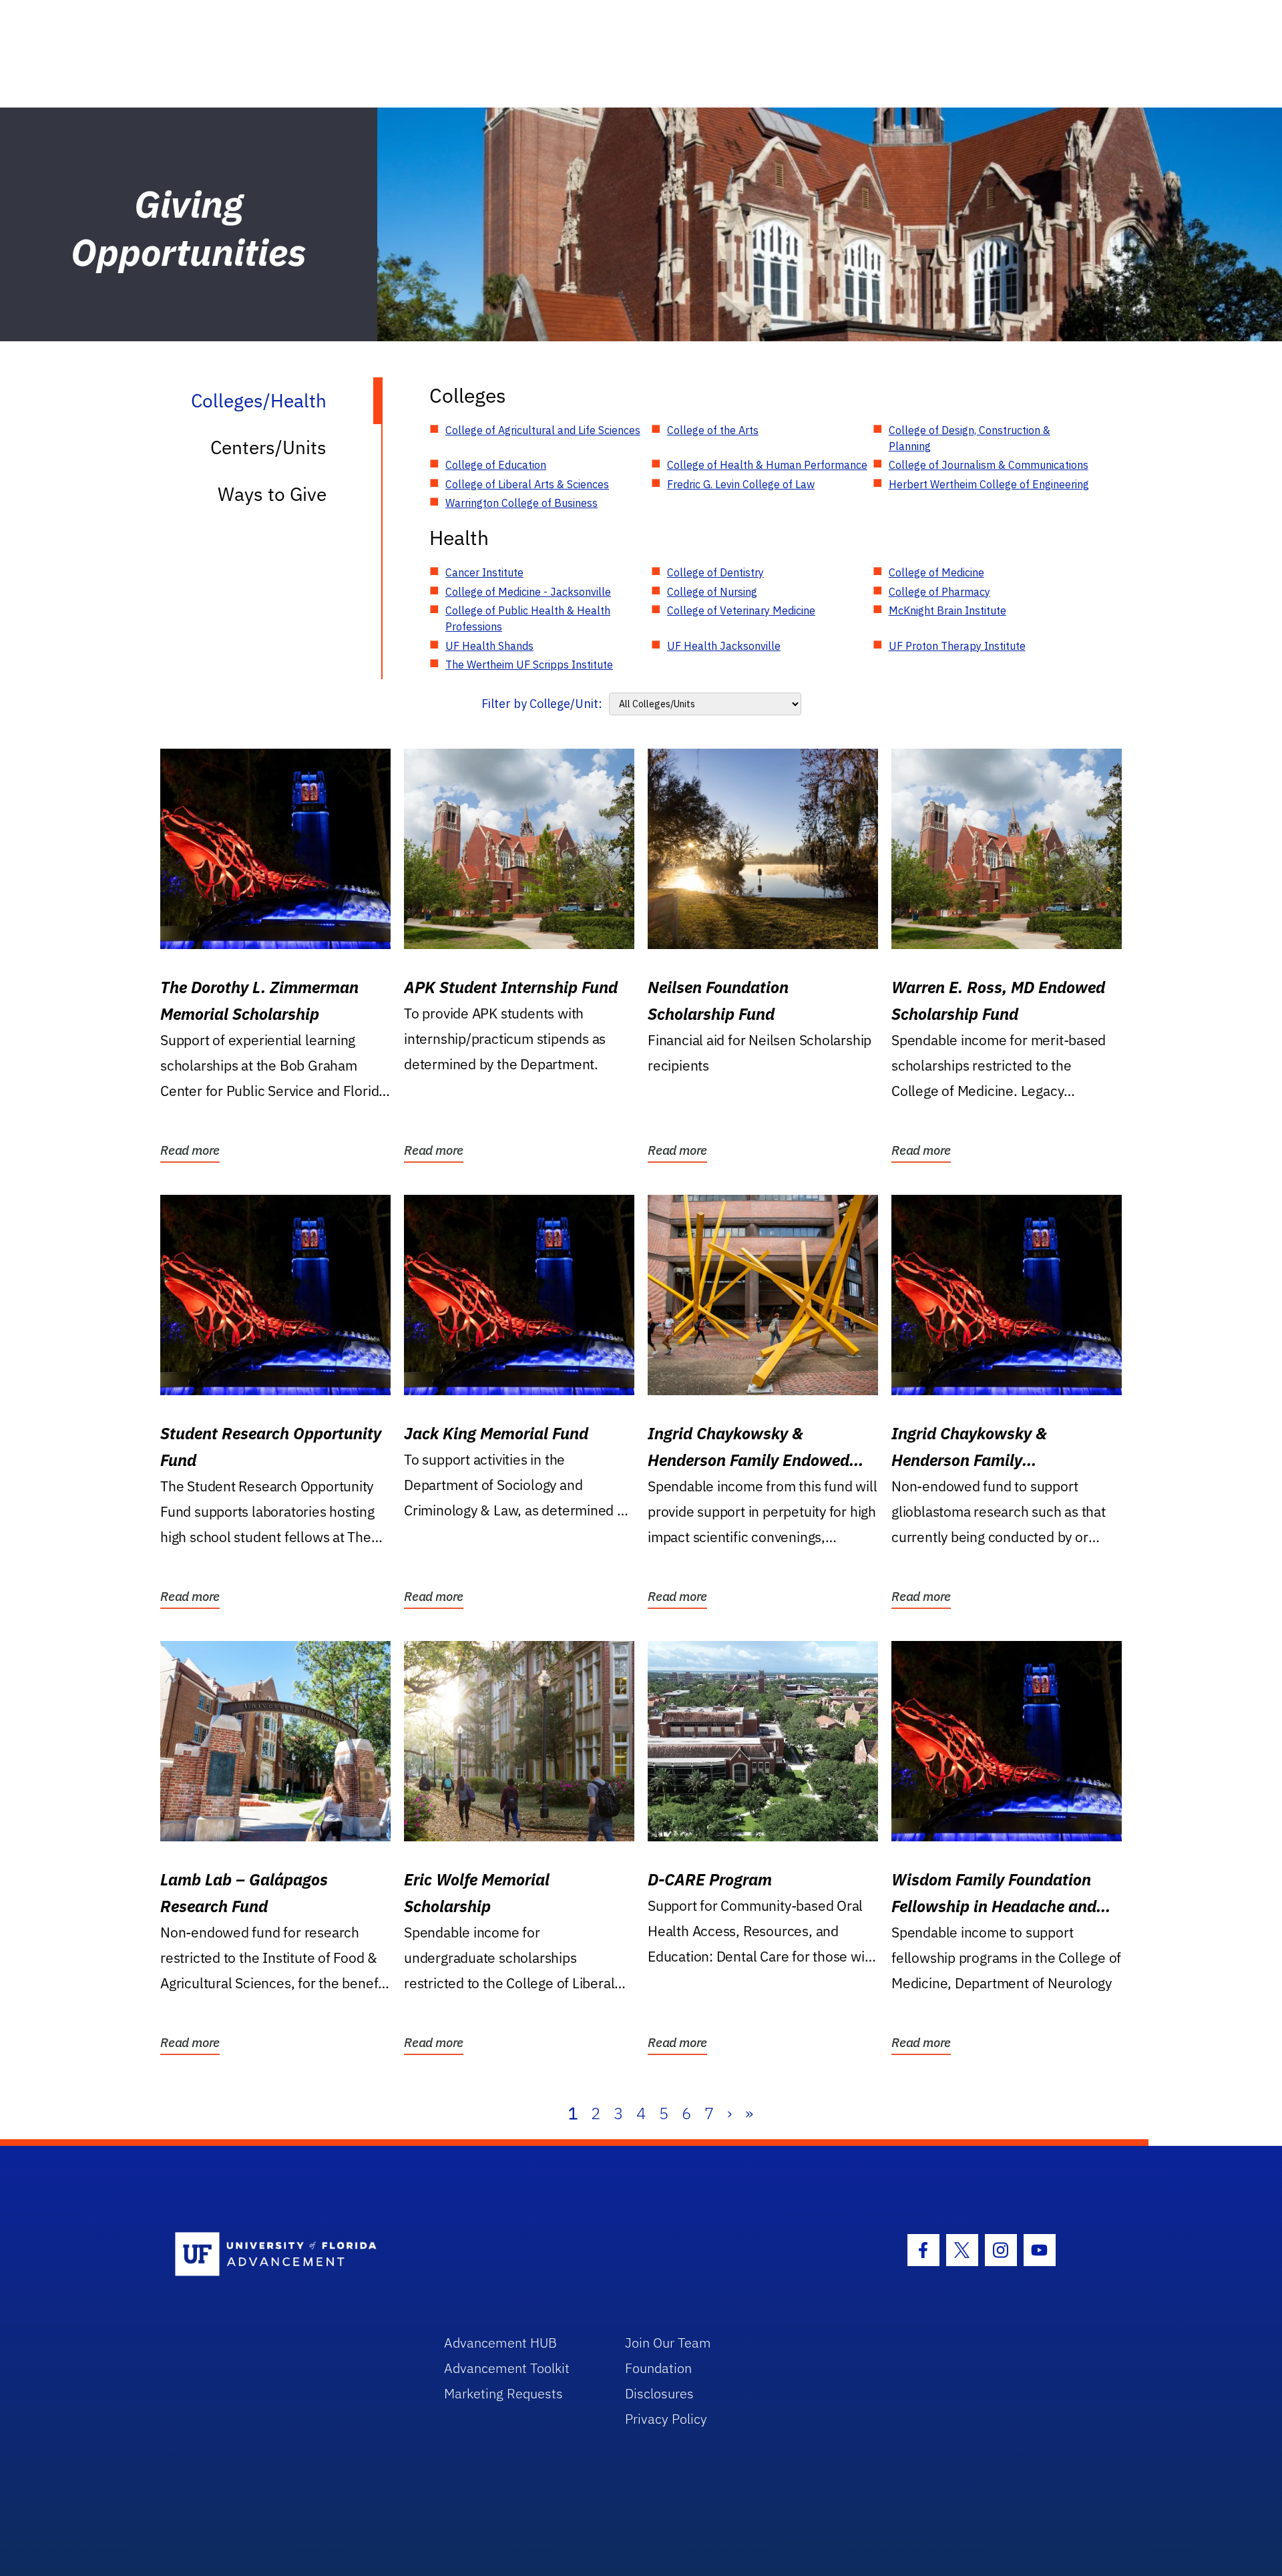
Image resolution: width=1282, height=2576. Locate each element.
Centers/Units (268, 447)
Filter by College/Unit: (542, 704)
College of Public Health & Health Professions (528, 618)
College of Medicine (936, 572)
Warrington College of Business (521, 503)
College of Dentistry (715, 572)
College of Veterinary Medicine (741, 610)
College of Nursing (712, 592)
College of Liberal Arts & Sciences (527, 484)
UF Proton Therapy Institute (957, 646)
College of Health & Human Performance (767, 465)
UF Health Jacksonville (724, 646)
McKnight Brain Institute (947, 610)
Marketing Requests (503, 2393)
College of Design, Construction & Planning (970, 438)
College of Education (496, 465)
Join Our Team (668, 2343)
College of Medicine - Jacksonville (528, 592)
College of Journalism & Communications (989, 465)
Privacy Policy (666, 2419)
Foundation (658, 2368)
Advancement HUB (500, 2343)
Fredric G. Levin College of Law (741, 484)
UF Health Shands (489, 646)
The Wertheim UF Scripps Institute (529, 665)
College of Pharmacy (939, 592)
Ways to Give (272, 494)
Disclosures (659, 2393)
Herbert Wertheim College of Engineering (989, 484)
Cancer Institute (484, 572)
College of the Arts (713, 430)
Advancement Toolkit (507, 2368)
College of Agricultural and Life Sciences (543, 430)
